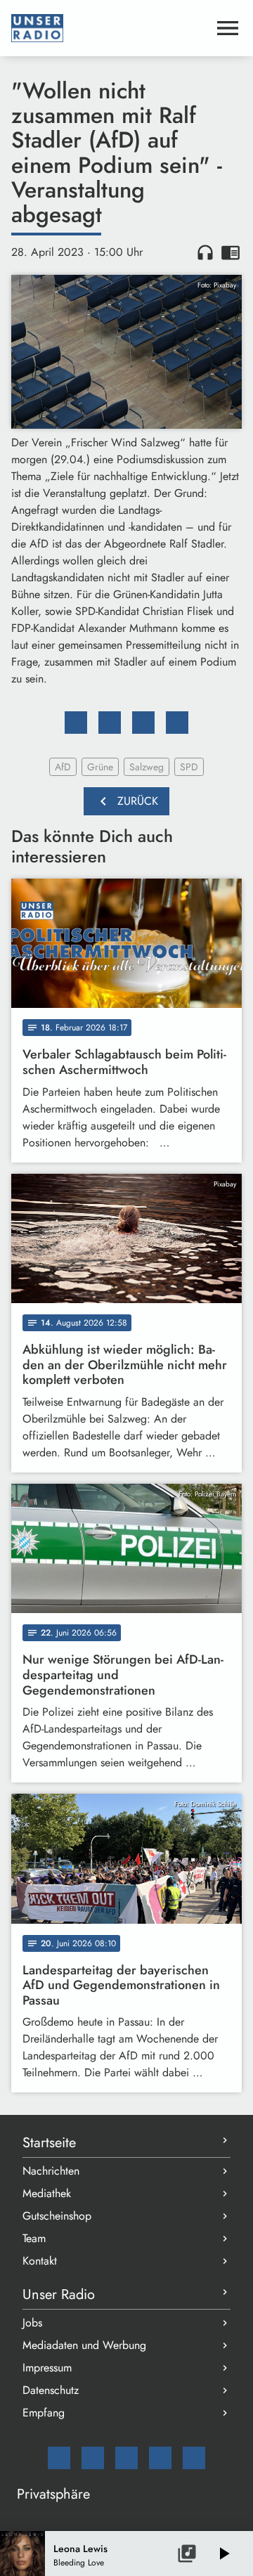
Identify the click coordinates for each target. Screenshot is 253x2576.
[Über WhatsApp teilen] (143, 723)
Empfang (44, 2413)
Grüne (100, 767)
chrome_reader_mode (231, 252)
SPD (189, 767)
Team (34, 2238)
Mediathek (47, 2193)
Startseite (49, 2143)
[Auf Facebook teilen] (76, 723)
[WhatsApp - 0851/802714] (194, 2458)
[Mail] (59, 2458)
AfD (63, 767)
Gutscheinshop (57, 2216)
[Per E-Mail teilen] (177, 723)
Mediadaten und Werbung (84, 2345)
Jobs (32, 2323)
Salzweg (147, 767)
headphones (205, 252)
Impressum (47, 2368)
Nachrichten (51, 2171)
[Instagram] (126, 2458)
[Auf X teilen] (110, 723)
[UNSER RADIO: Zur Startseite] (110, 28)
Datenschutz (51, 2390)
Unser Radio (59, 2295)
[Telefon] (160, 2458)
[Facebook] (93, 2458)
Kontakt (40, 2261)
